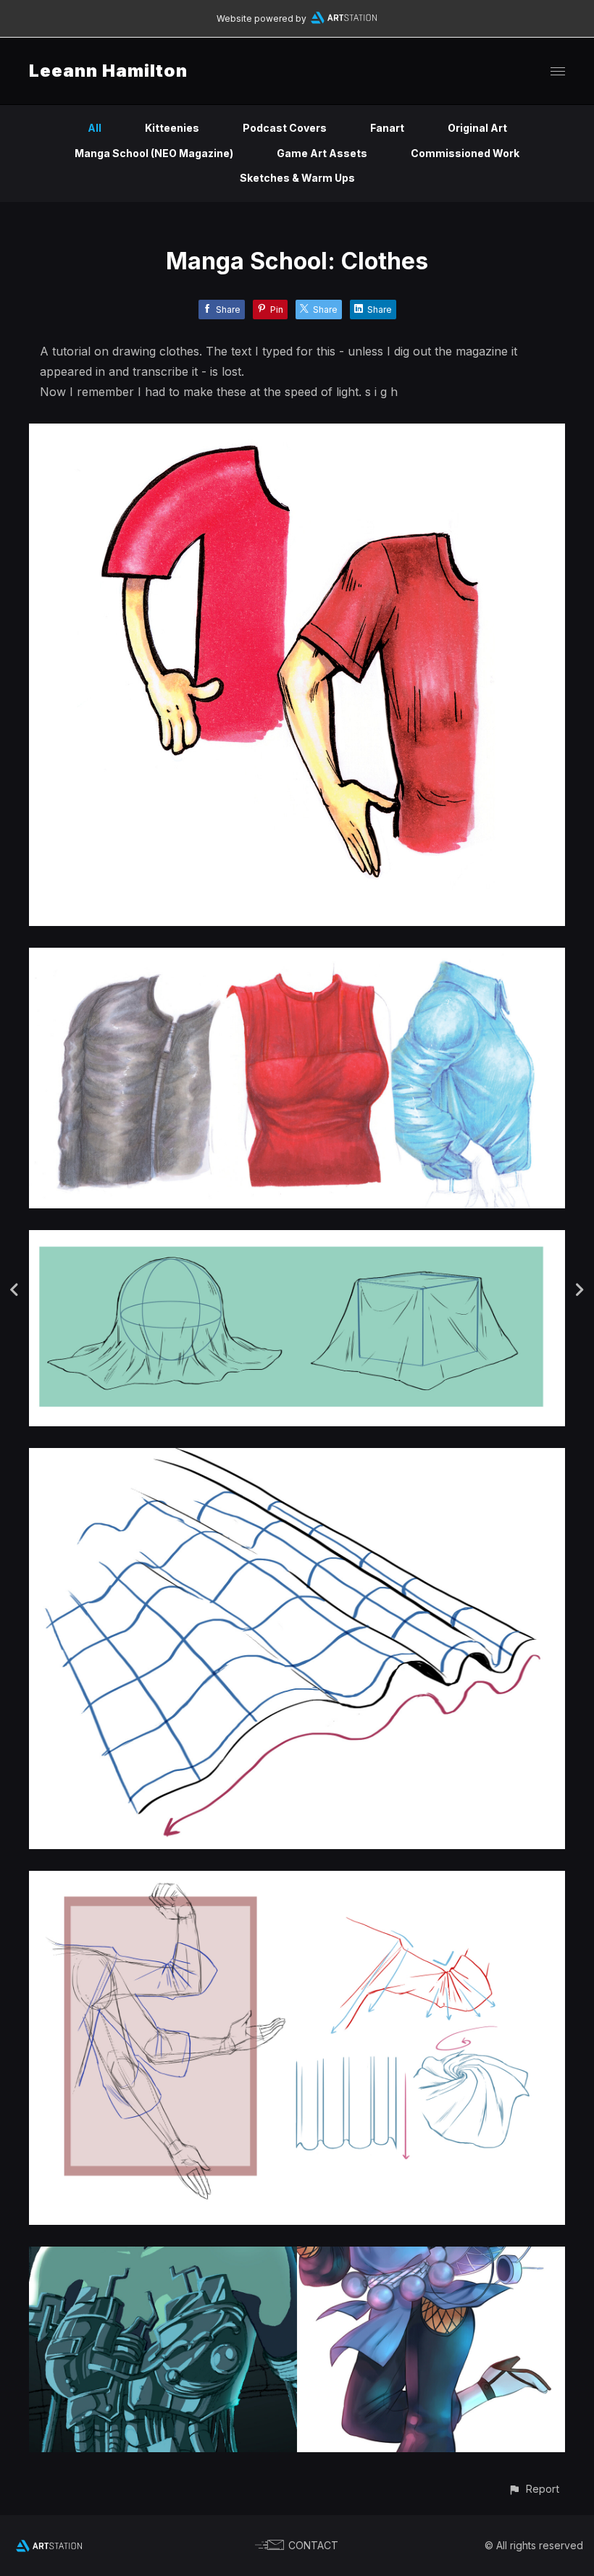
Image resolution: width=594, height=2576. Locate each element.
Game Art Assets (322, 153)
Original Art (477, 128)
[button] (534, 2489)
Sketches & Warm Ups (297, 178)
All (95, 128)
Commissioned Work (465, 153)
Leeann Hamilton (108, 71)
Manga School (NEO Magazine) (154, 153)
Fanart (387, 128)
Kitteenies (172, 128)
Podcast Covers (285, 128)
